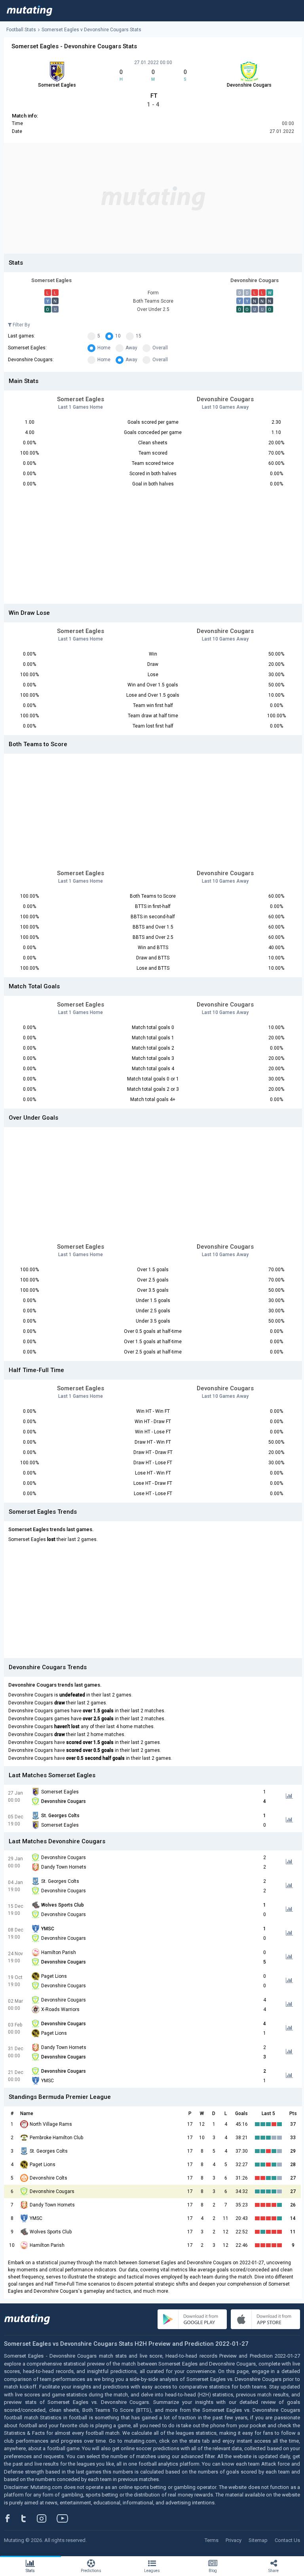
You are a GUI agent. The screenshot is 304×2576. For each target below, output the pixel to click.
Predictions (91, 2571)
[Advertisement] (153, 198)
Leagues (152, 2571)
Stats (30, 2571)
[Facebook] (12, 2518)
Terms (212, 2540)
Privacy (234, 2540)
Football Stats (21, 30)
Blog (213, 2571)
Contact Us (287, 2540)
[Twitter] (29, 2518)
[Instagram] (47, 2518)
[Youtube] (65, 2518)
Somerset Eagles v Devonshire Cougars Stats (91, 30)
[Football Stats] (29, 11)
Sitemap (258, 2540)
